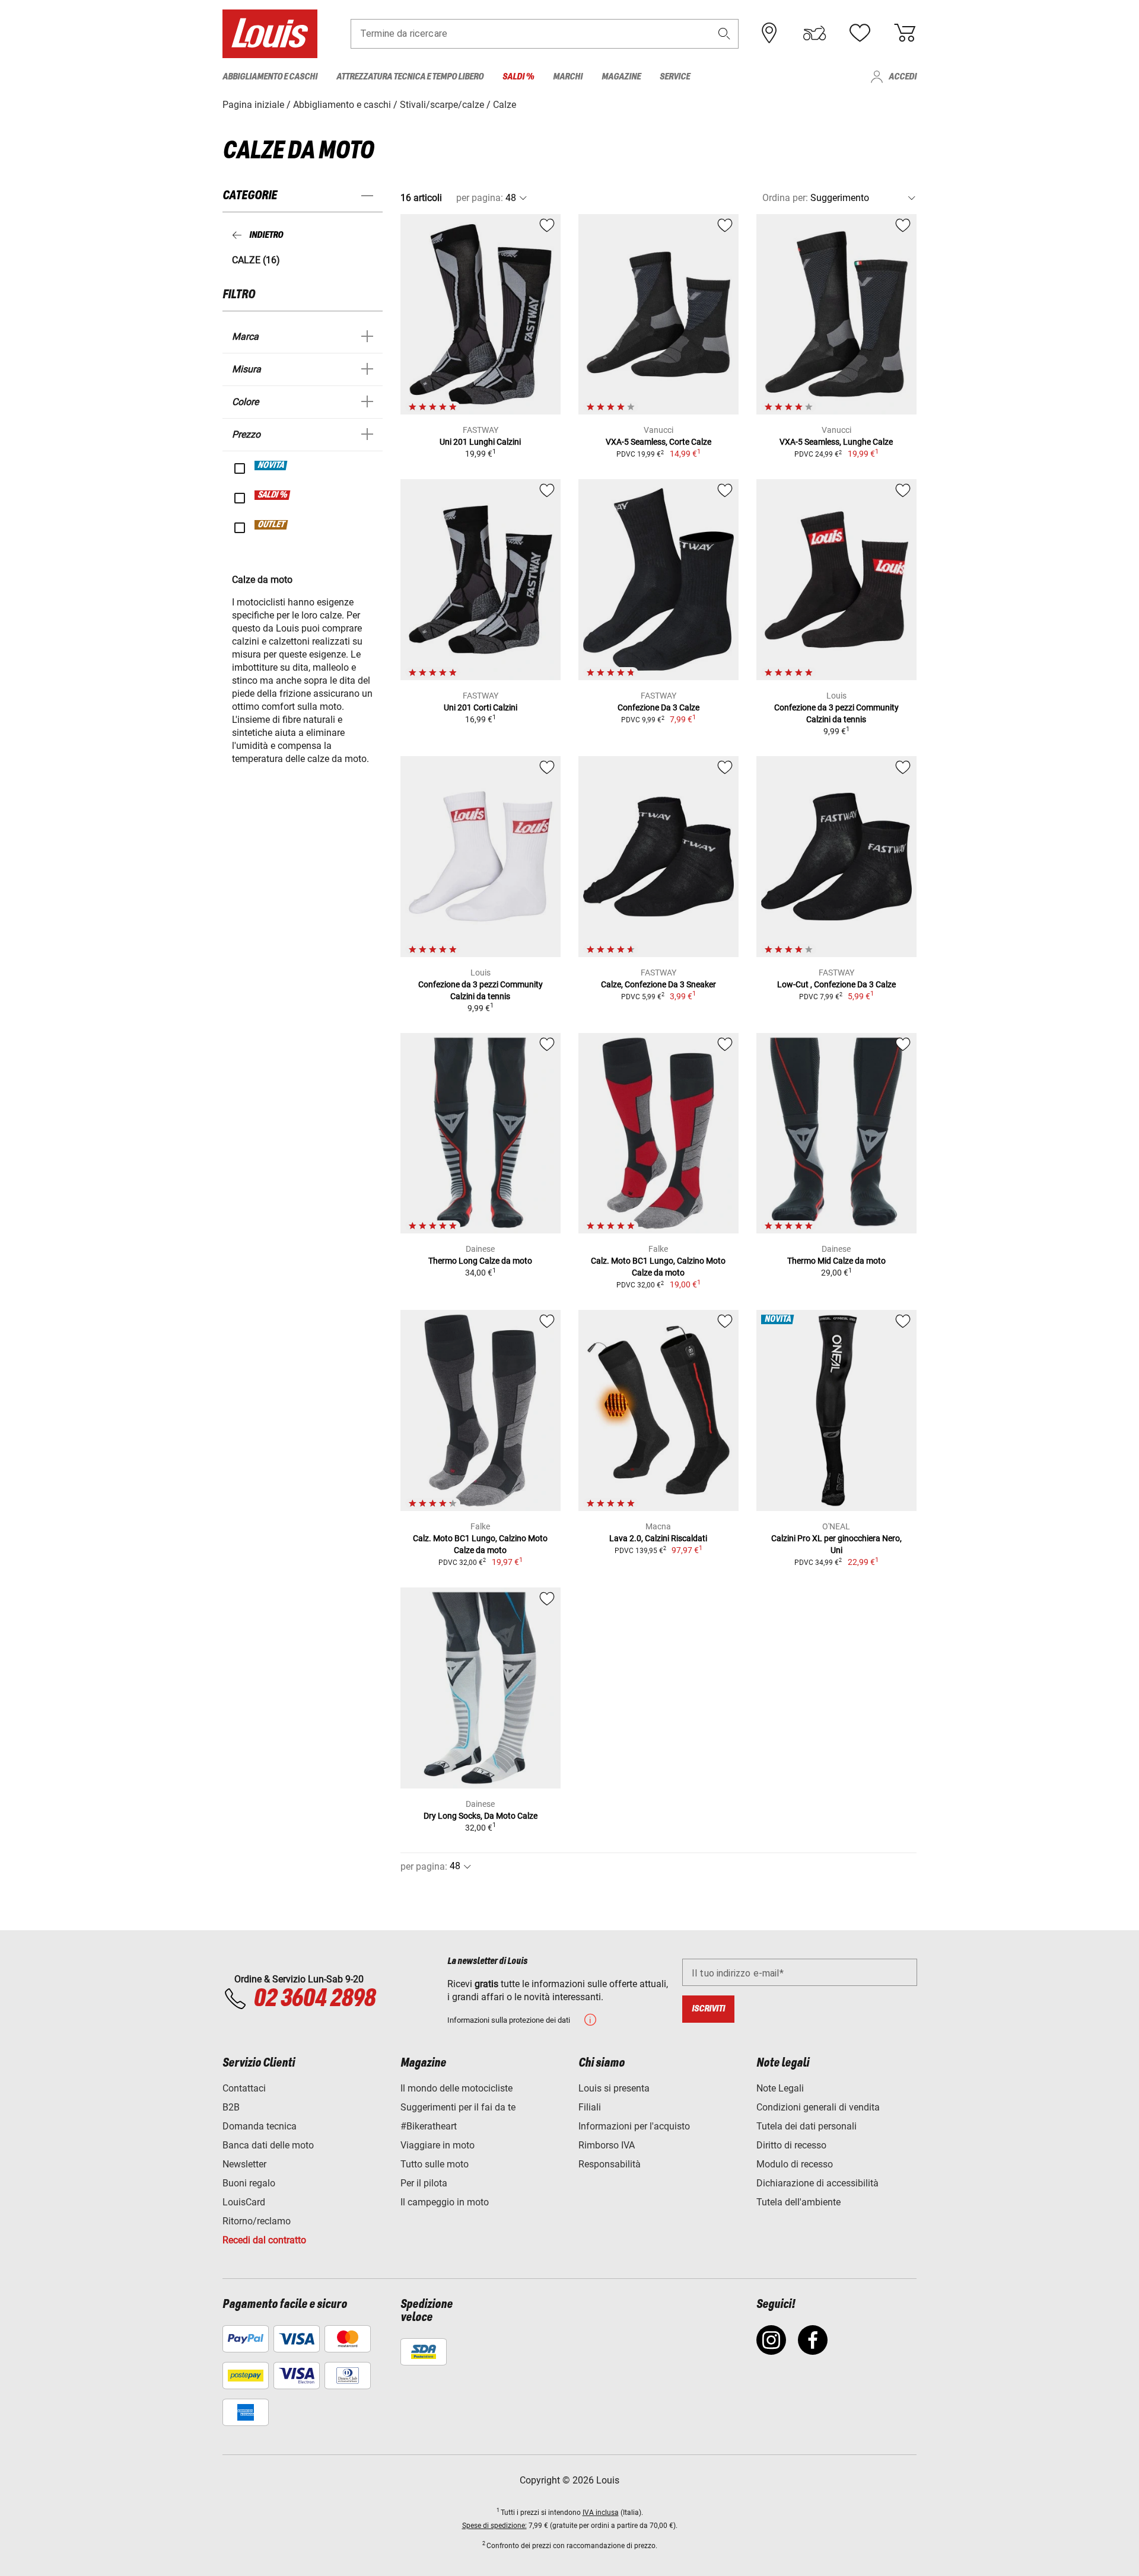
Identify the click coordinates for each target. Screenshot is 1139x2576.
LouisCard (244, 2202)
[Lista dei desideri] (860, 33)
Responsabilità (610, 2164)
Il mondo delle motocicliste (456, 2088)
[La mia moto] (815, 33)
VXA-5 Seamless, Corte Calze (658, 442)
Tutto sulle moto (435, 2164)
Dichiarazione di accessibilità (817, 2183)
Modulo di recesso (795, 2164)
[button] (724, 34)
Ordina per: (785, 198)
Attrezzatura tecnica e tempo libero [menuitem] (410, 77)
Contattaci (244, 2088)
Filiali (590, 2107)
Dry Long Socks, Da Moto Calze (481, 1816)
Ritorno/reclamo (257, 2221)
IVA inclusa (601, 2513)
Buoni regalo (249, 2183)
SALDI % (273, 495)
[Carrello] (905, 33)
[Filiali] (769, 33)
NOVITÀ (271, 466)
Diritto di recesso (791, 2145)
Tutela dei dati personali (806, 2126)
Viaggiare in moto (438, 2145)
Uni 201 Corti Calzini (481, 707)
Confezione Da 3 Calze (658, 707)
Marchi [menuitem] (568, 77)
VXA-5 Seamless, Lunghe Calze (836, 442)
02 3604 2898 (314, 1999)
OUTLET (272, 525)
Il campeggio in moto (445, 2202)
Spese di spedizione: (494, 2526)
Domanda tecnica (260, 2126)
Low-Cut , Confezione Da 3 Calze (836, 984)
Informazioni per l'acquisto (634, 2126)
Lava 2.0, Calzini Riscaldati (658, 1538)
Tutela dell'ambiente (798, 2202)
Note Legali (780, 2088)
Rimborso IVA (607, 2145)
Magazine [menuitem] (621, 77)
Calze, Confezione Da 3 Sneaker (658, 984)
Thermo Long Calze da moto (480, 1261)
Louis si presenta (614, 2088)
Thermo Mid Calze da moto (836, 1261)
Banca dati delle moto (268, 2145)
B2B (231, 2107)
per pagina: (480, 198)
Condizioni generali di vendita (818, 2107)
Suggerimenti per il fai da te (458, 2107)
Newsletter (244, 2164)
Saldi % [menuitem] (518, 77)
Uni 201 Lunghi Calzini (480, 442)
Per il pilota (424, 2183)
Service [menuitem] (675, 77)
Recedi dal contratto (264, 2240)
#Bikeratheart (429, 2126)
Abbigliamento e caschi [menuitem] (270, 77)
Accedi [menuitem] (903, 77)
